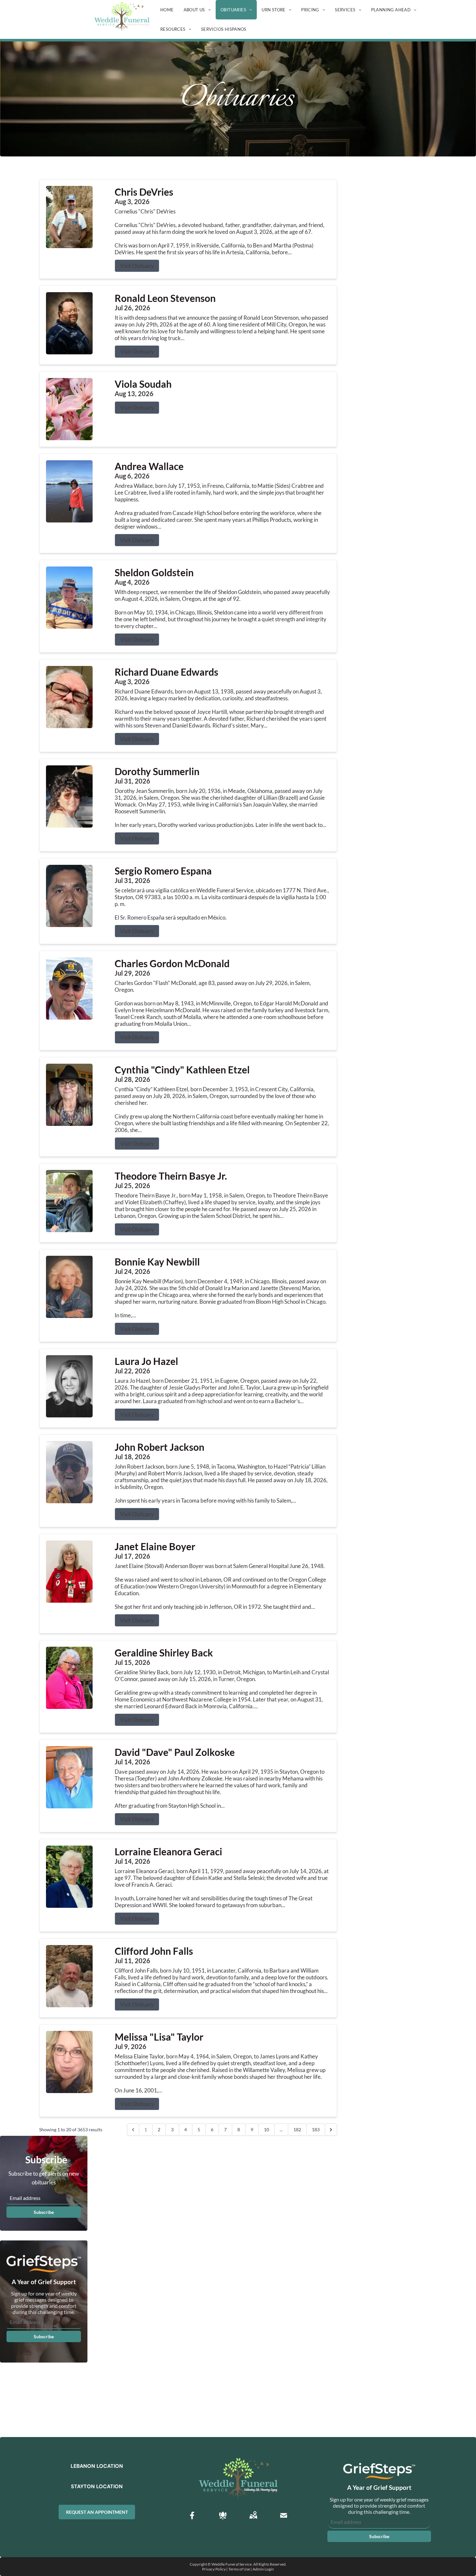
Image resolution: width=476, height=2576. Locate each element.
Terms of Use (239, 2569)
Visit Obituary (137, 266)
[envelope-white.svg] (284, 2515)
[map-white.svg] (253, 2515)
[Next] (331, 2130)
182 (297, 2129)
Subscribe (44, 2212)
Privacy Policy (214, 2569)
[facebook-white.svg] (192, 2515)
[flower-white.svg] (223, 2515)
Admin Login (263, 2569)
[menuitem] (167, 10)
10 (266, 2129)
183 (316, 2129)
